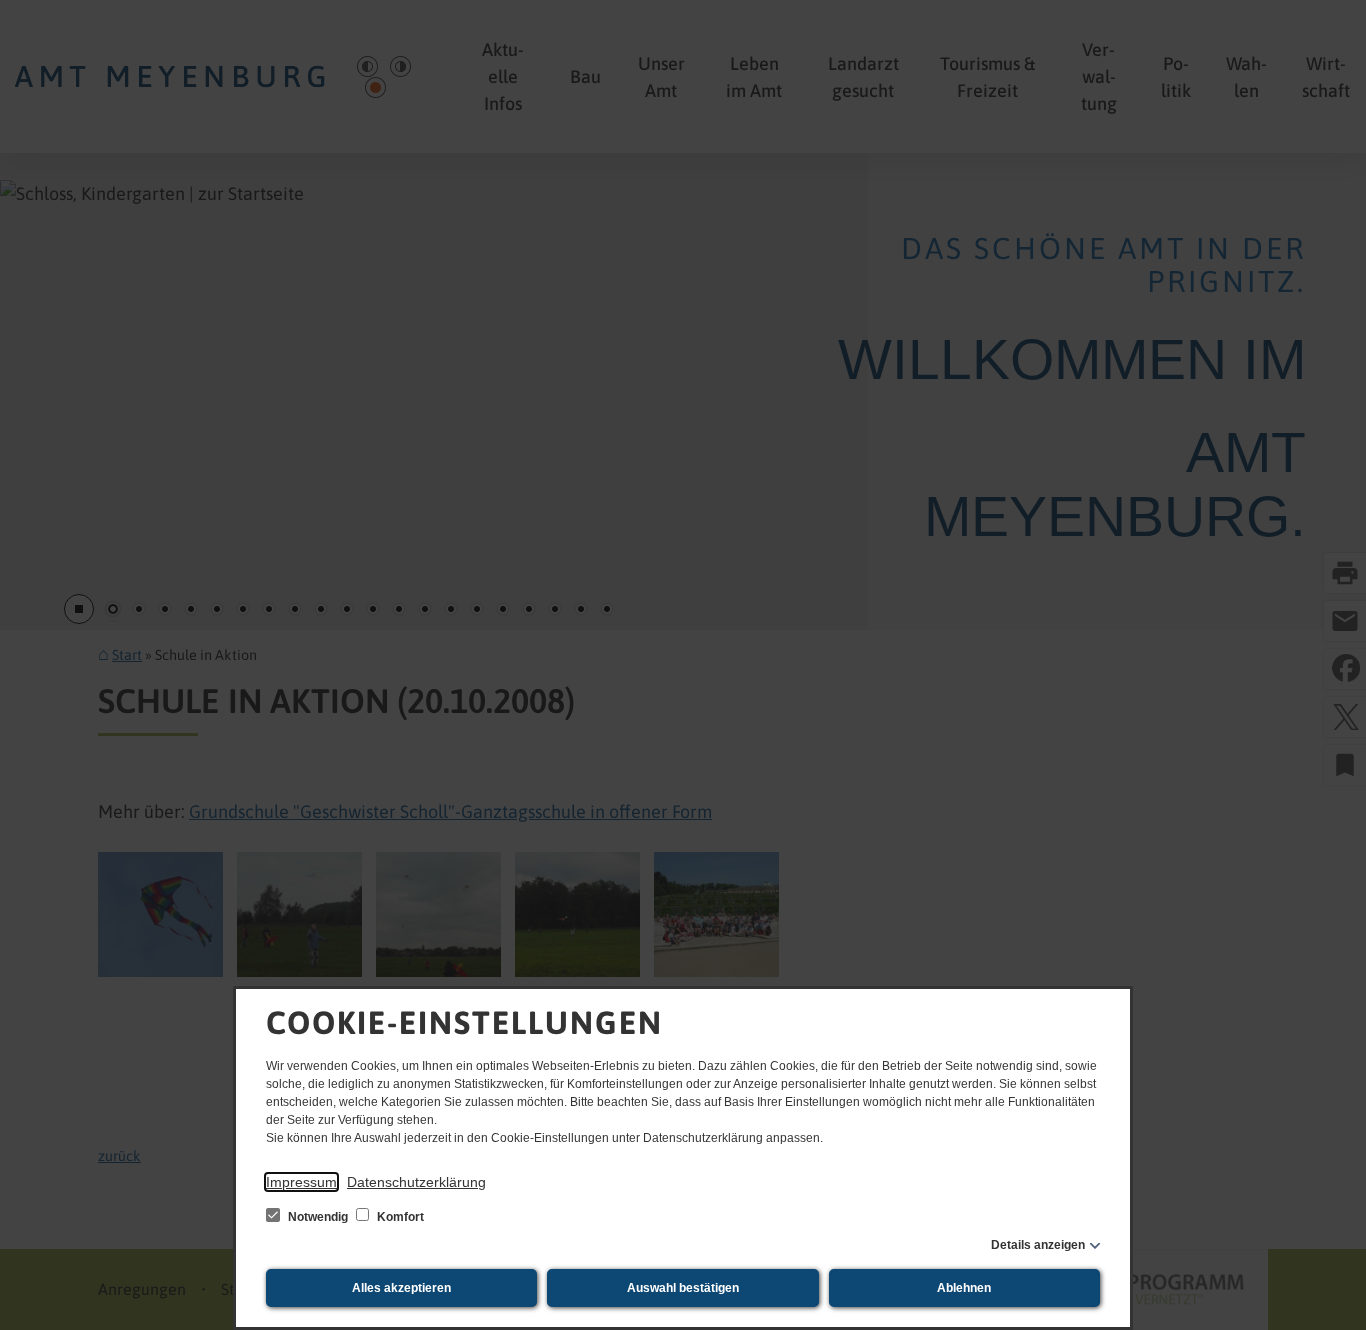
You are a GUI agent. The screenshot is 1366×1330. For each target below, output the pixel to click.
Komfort (399, 1217)
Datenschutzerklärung (416, 1182)
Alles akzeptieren (401, 1288)
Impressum (301, 1182)
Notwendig (318, 1217)
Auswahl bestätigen (683, 1288)
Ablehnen (964, 1288)
